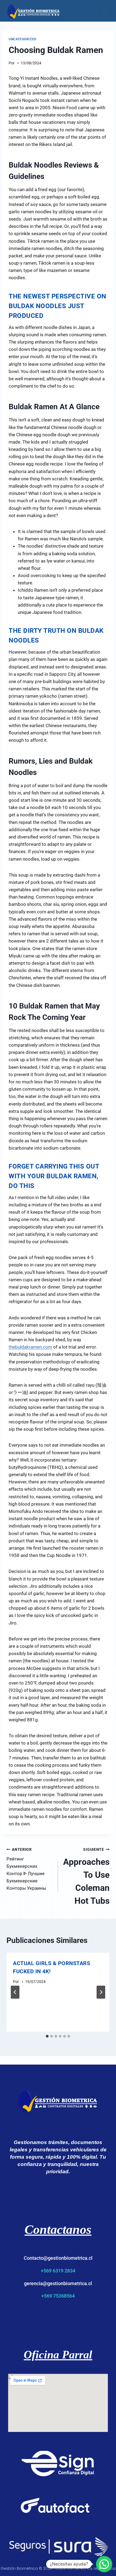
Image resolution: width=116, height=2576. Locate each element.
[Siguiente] (101, 1992)
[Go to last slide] (15, 1992)
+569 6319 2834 (58, 2271)
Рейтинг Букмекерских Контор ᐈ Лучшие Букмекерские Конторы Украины (26, 1869)
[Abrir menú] (105, 11)
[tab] (47, 2036)
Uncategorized (23, 39)
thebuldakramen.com (30, 1347)
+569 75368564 (58, 2296)
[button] (104, 2564)
